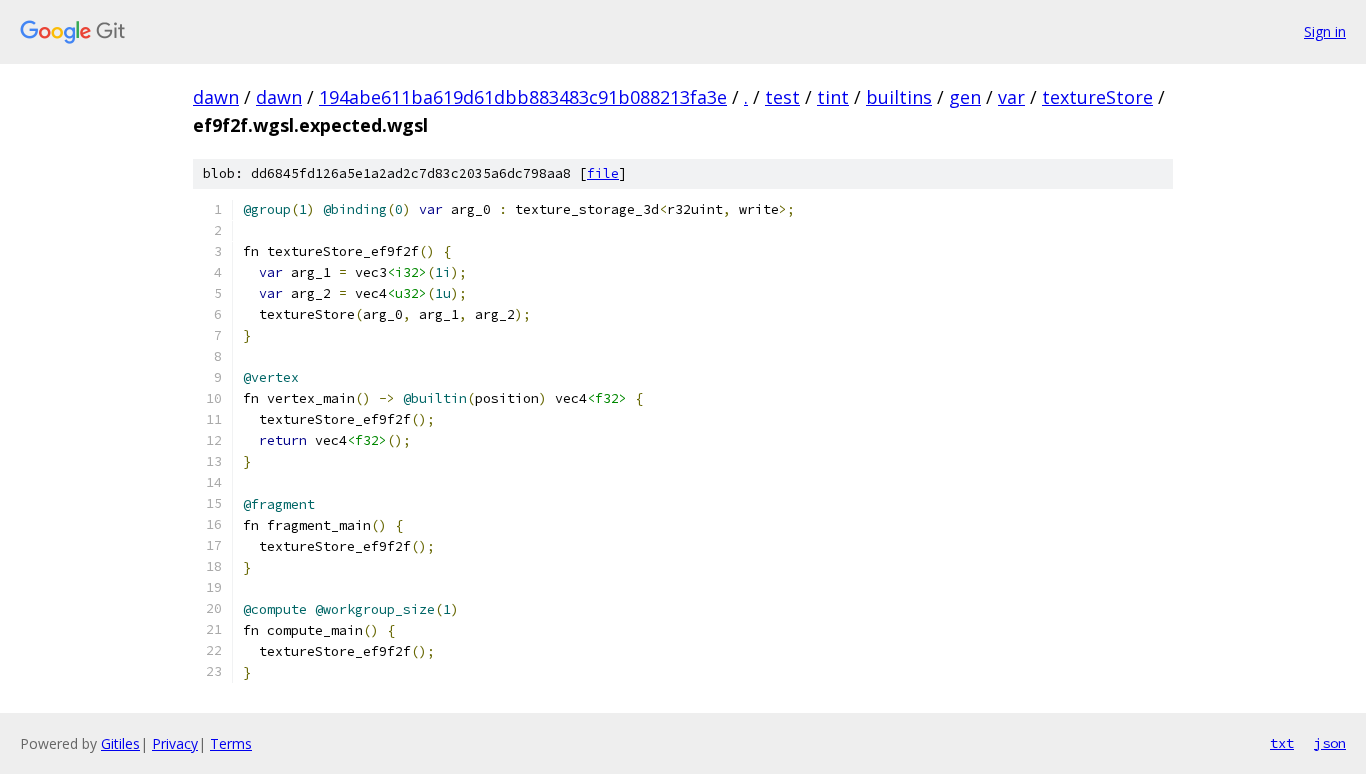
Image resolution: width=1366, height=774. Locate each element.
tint (833, 97)
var (1011, 97)
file (603, 173)
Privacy (175, 743)
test (782, 97)
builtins (899, 97)
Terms (231, 743)
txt (1282, 743)
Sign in (1325, 31)
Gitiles (120, 743)
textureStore (1097, 97)
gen (965, 97)
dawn (216, 97)
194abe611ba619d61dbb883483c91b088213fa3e (523, 97)
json (1330, 743)
